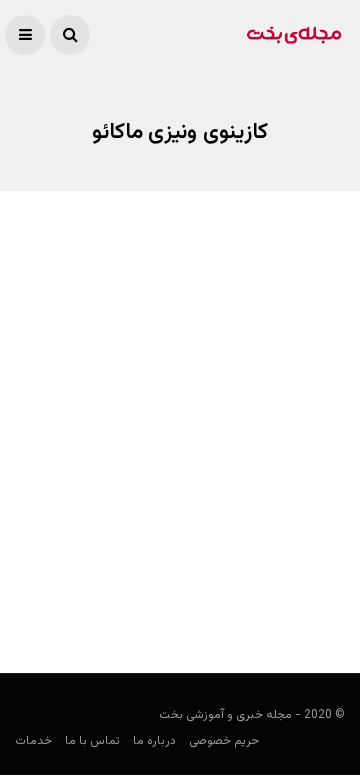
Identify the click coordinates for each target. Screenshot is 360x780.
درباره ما (154, 741)
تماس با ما (92, 741)
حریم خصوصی (224, 741)
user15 (325, 600)
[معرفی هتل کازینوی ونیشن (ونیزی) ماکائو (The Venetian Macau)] (180, 406)
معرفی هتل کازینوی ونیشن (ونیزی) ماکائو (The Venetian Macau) (195, 548)
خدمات (33, 741)
